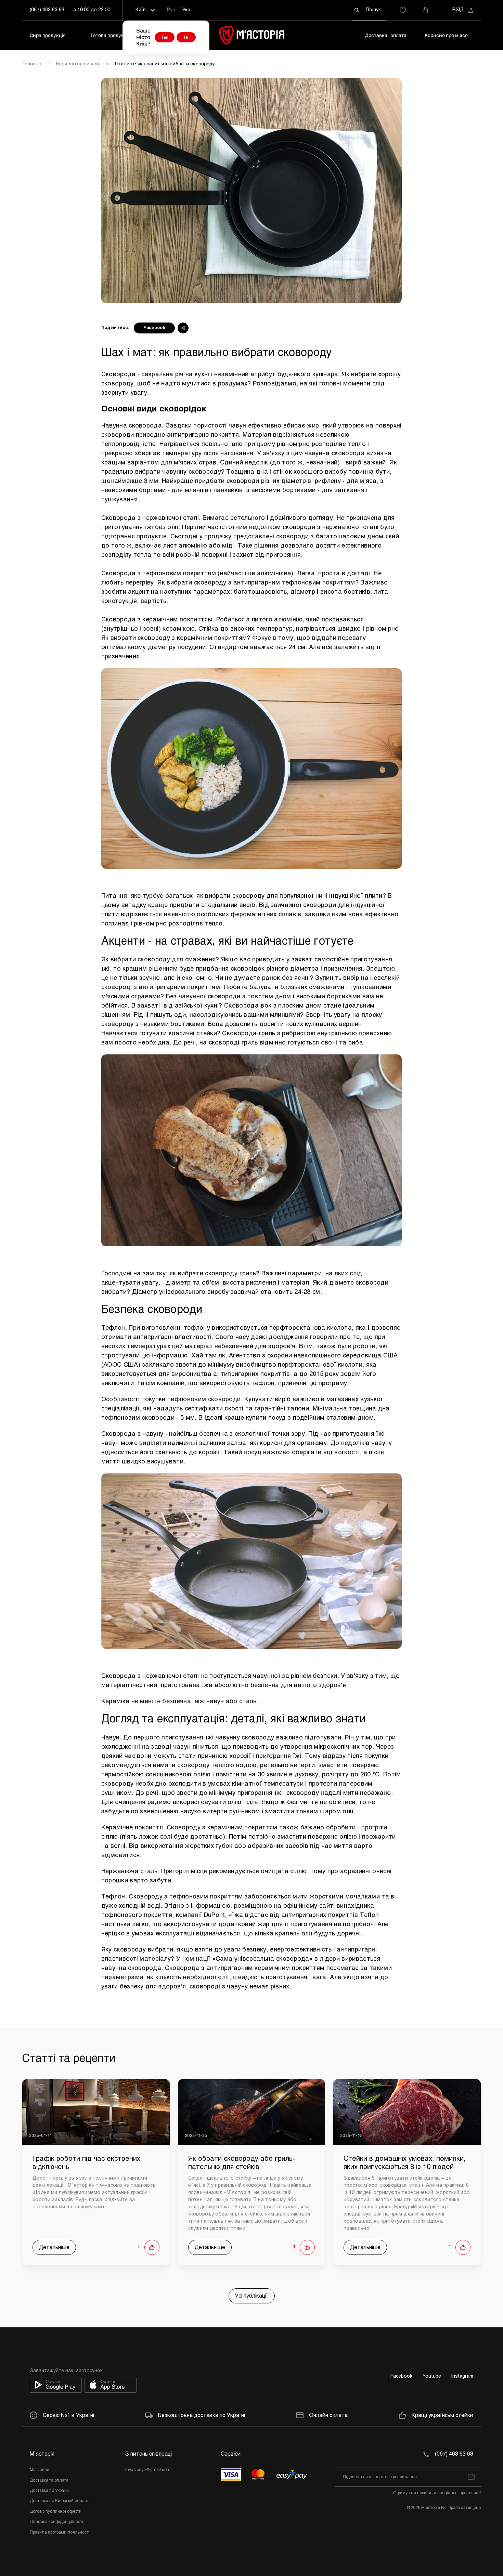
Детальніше (54, 2248)
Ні (186, 37)
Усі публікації (252, 2296)
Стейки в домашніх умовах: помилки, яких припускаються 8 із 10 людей (405, 2163)
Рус (171, 10)
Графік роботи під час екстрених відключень (86, 2163)
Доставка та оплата (49, 2481)
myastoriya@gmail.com (148, 2470)
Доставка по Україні (49, 2491)
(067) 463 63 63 (47, 10)
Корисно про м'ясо (446, 35)
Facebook (154, 328)
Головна (32, 64)
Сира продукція (48, 35)
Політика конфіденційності (56, 2522)
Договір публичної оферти (56, 2512)
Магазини (40, 2470)
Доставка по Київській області (60, 2501)
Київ (141, 10)
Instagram (462, 2376)
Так (165, 37)
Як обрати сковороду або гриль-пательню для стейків (242, 2163)
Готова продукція (111, 35)
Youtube (432, 2376)
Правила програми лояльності (60, 2533)
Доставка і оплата (386, 35)
